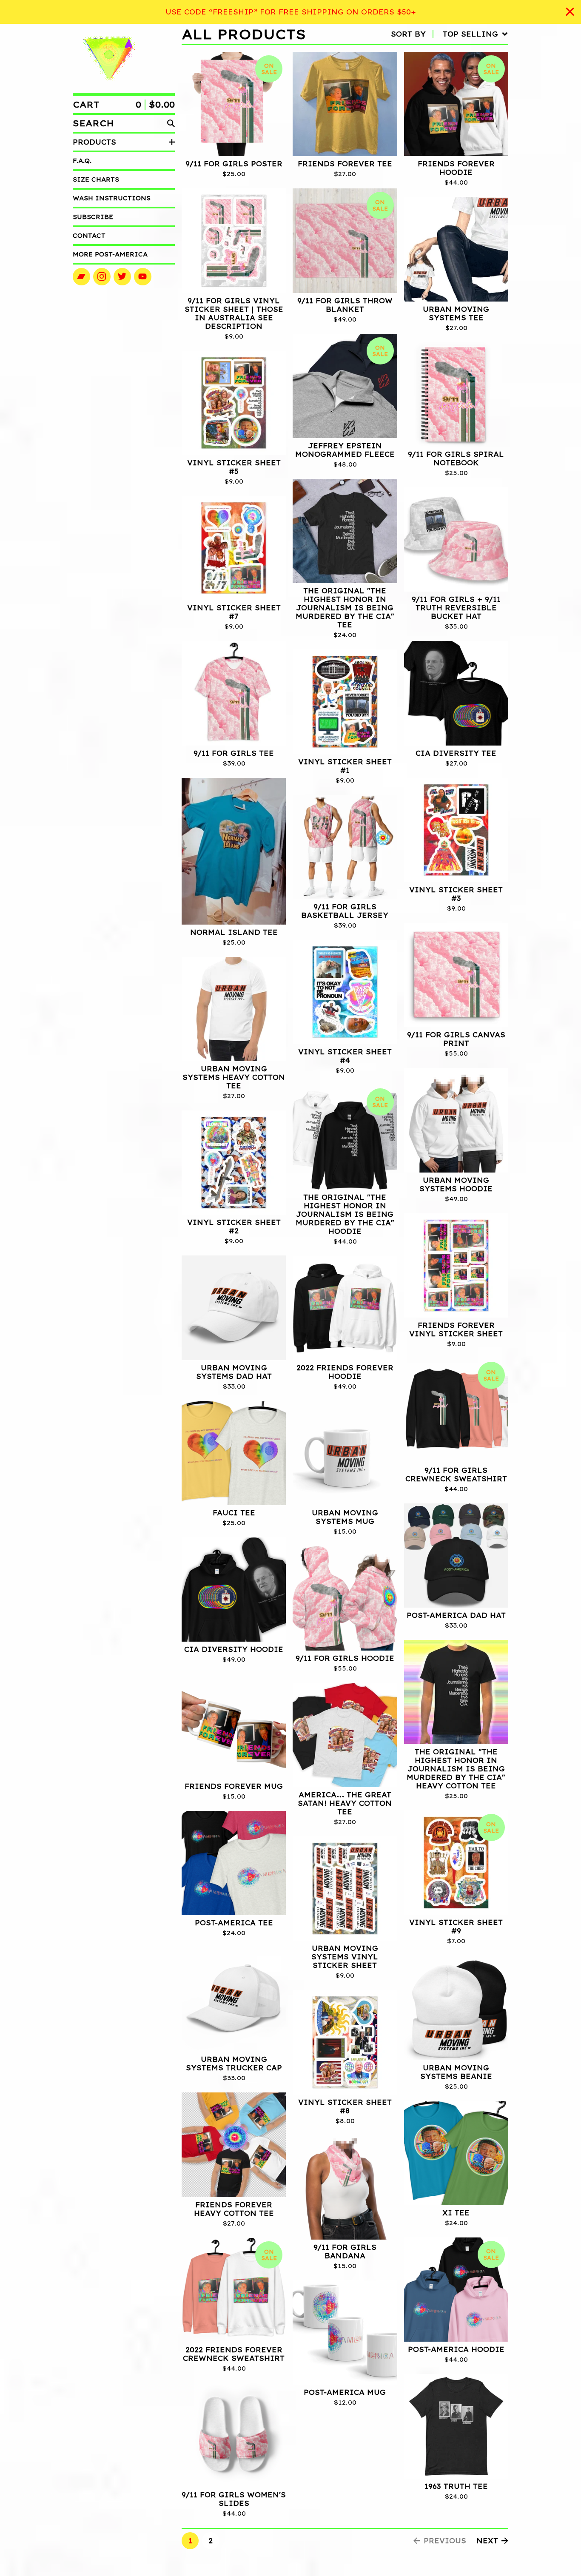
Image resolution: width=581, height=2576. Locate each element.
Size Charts (96, 179)
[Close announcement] (570, 12)
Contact (89, 236)
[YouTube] (143, 277)
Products (94, 142)
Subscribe (93, 217)
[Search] (171, 123)
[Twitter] (122, 277)
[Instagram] (102, 277)
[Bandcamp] (81, 277)
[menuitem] (450, 34)
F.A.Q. (82, 161)
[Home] (109, 58)
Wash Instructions (112, 198)
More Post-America (110, 254)
